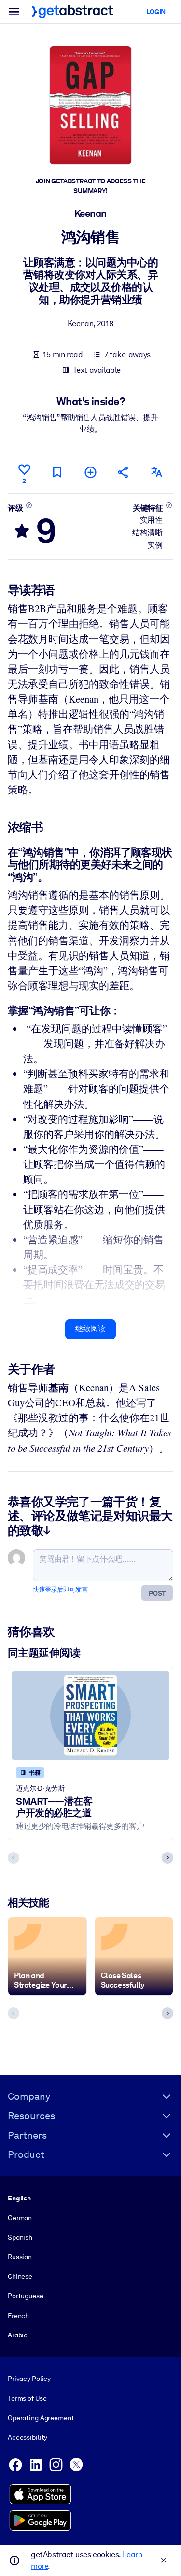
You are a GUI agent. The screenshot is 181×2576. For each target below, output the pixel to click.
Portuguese (26, 2296)
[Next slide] (167, 1858)
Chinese (20, 2276)
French (18, 2316)
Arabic (18, 2335)
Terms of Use (27, 2398)
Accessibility (28, 2437)
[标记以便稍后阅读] (57, 472)
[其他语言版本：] (157, 472)
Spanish (20, 2237)
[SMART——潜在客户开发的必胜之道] (90, 1715)
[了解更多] (29, 505)
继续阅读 (90, 1329)
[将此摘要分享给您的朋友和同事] (124, 472)
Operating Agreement (41, 2418)
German (20, 2218)
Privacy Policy (29, 2379)
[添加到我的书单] (90, 472)
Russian (20, 2257)
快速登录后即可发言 (60, 1589)
